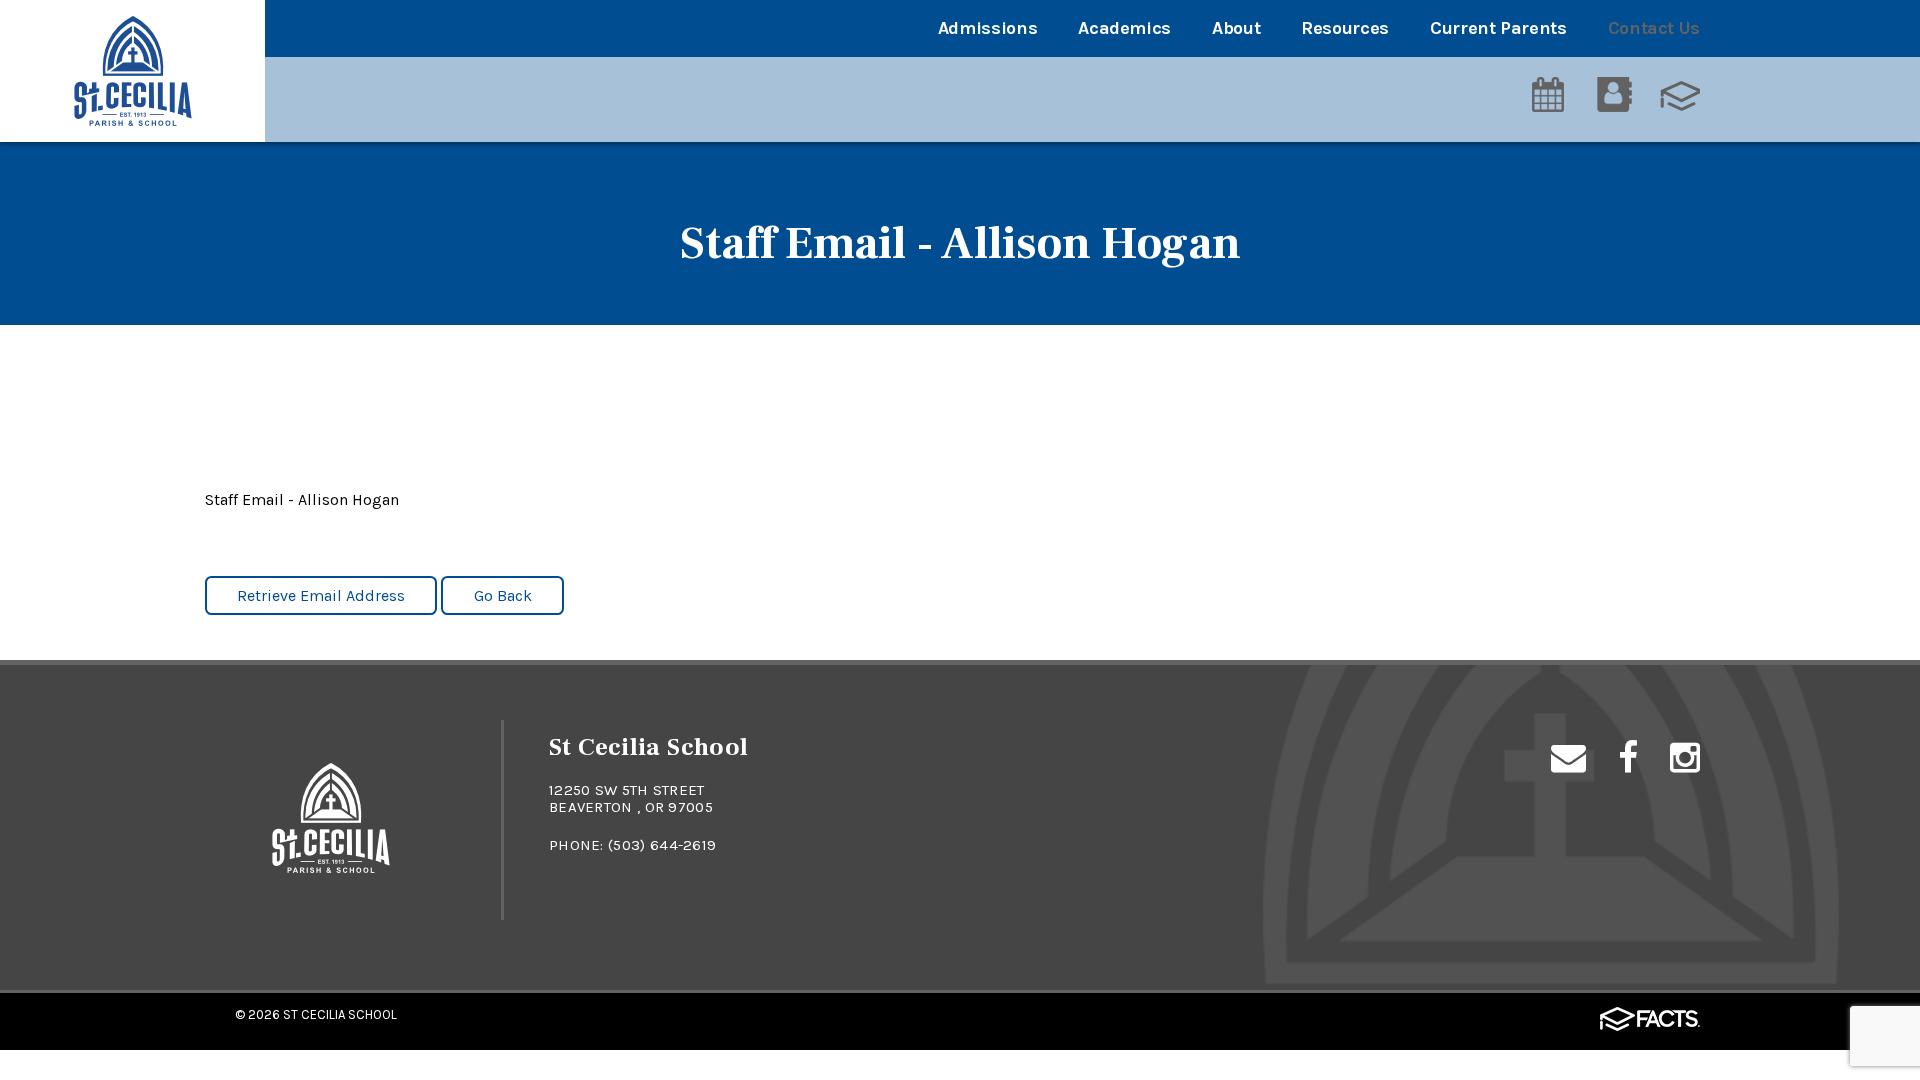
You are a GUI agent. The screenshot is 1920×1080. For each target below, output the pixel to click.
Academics (1124, 28)
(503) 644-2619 (662, 845)
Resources (1345, 28)
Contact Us (1654, 28)
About (1236, 28)
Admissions (987, 28)
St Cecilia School (340, 1014)
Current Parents (1498, 28)
